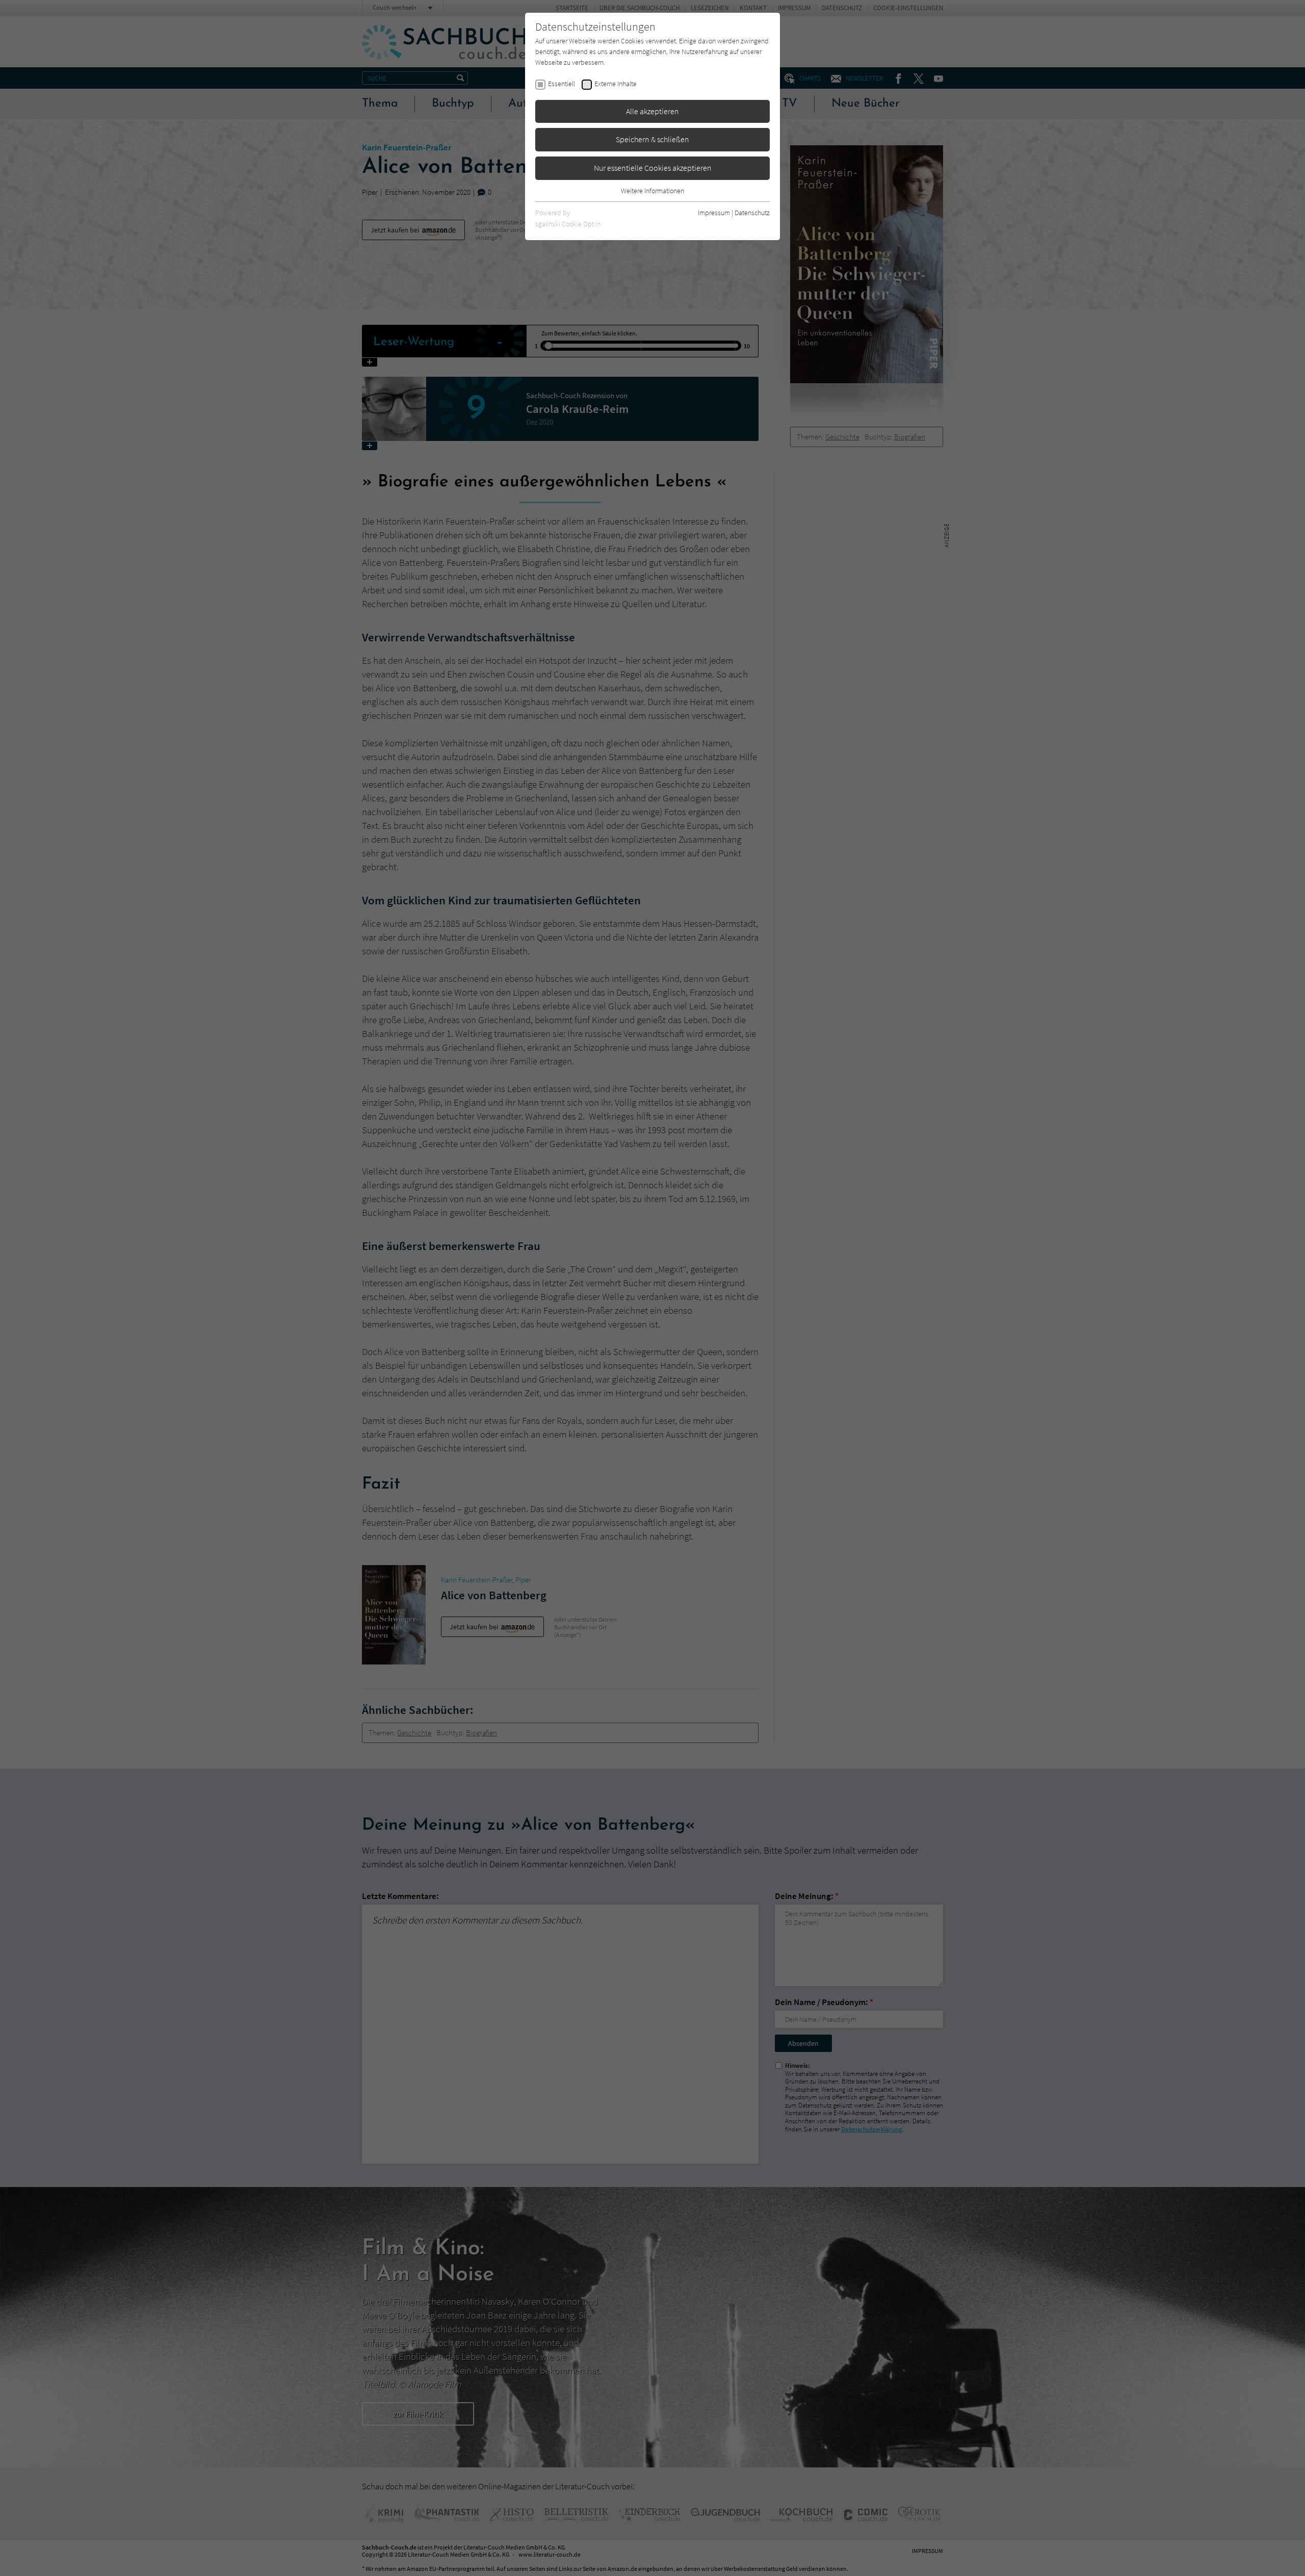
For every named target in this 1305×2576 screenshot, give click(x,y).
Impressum (714, 213)
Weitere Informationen (652, 191)
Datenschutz (752, 213)
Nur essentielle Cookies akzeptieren (653, 168)
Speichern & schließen (652, 139)
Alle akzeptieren (652, 111)
